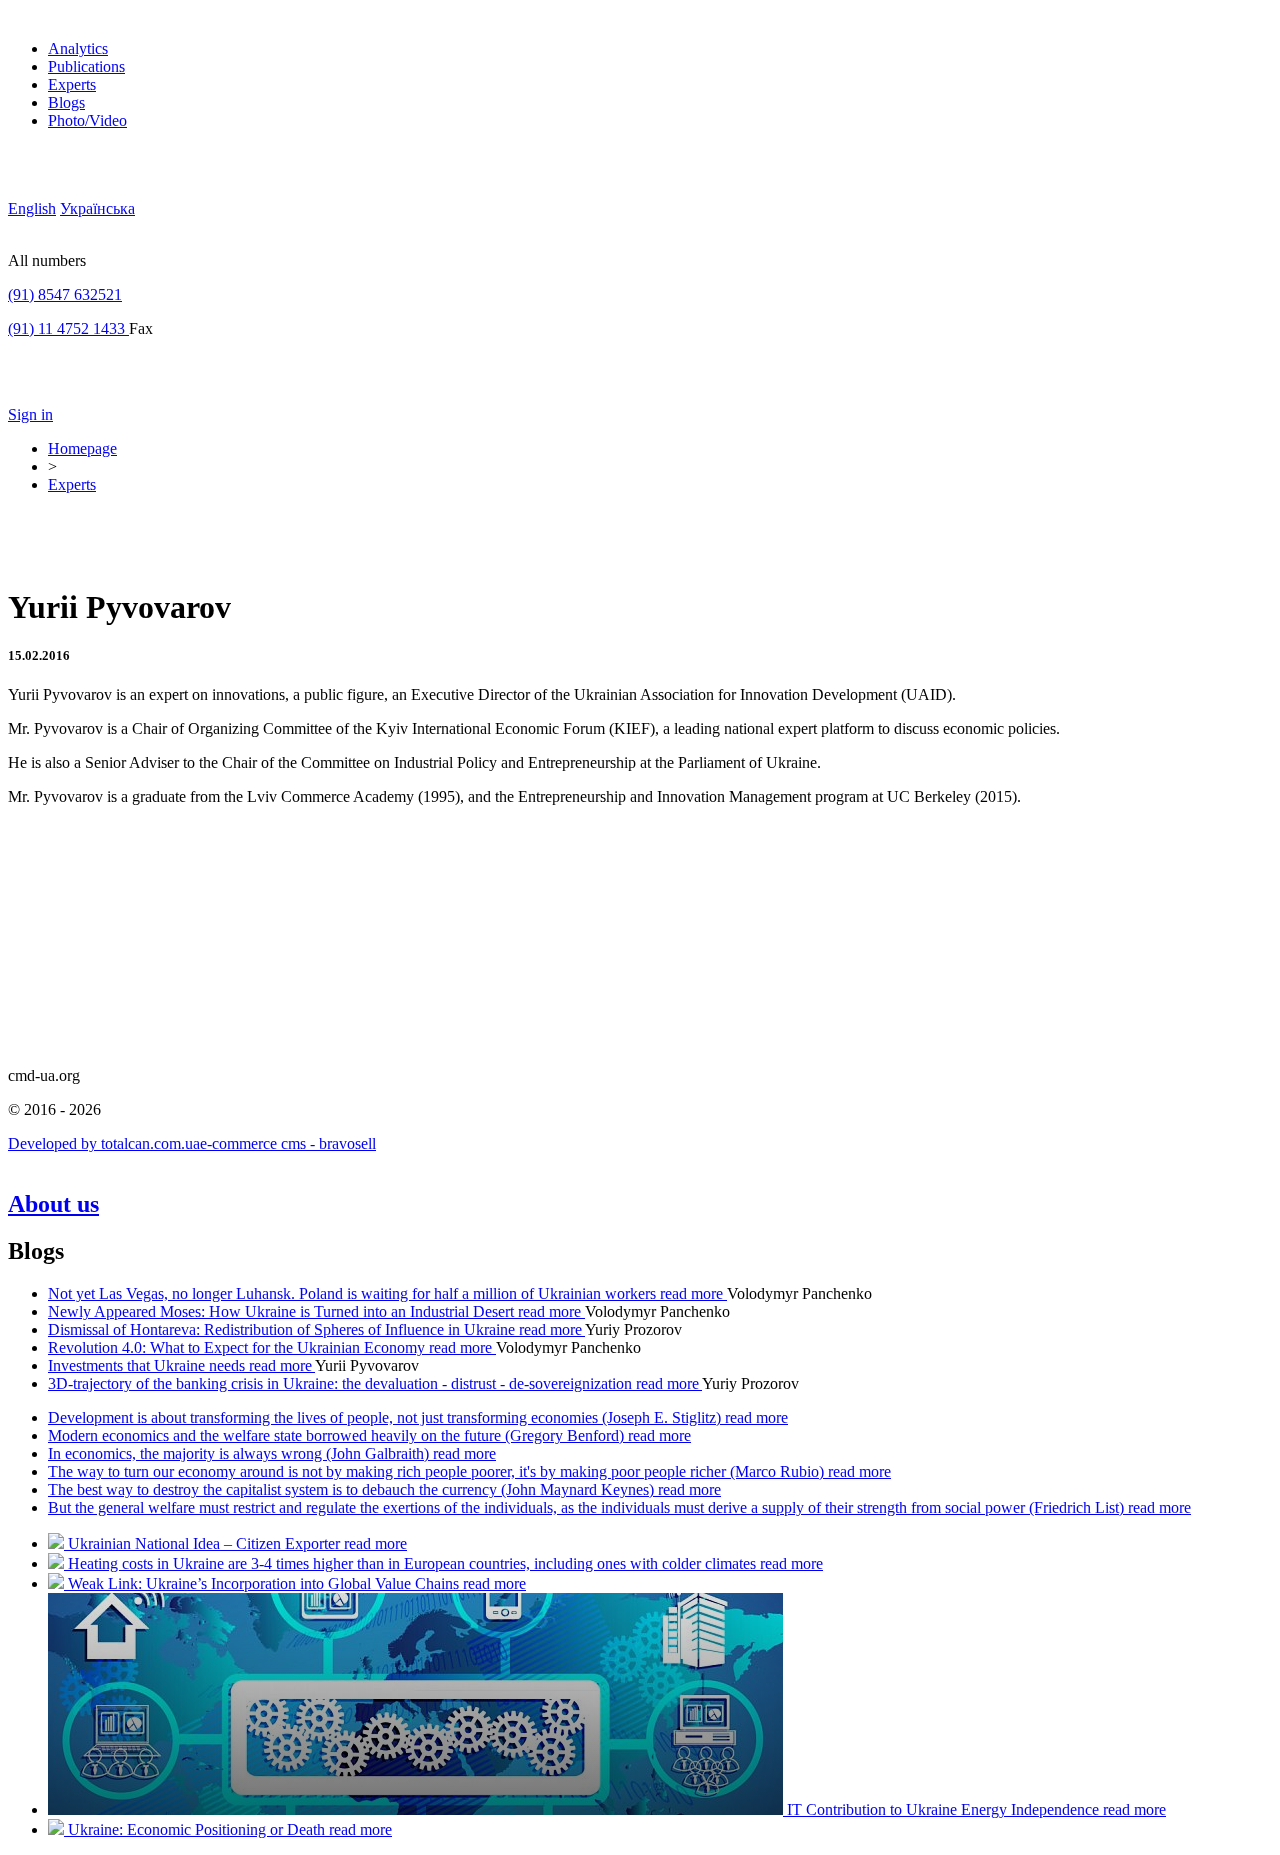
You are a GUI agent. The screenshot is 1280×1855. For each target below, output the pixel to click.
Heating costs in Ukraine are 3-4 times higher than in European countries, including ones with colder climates (414, 1563)
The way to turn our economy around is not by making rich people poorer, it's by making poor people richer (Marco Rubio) (438, 1471)
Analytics (78, 48)
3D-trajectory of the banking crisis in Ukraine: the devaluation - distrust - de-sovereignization (342, 1383)
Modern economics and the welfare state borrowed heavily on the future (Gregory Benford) (338, 1435)
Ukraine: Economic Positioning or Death (198, 1829)
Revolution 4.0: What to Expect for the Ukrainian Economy (238, 1347)
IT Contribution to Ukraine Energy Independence (945, 1809)
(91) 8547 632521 (65, 294)
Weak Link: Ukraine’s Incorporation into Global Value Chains (265, 1583)
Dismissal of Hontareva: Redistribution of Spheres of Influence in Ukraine (283, 1329)
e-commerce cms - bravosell (288, 1143)
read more (693, 1293)
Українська (97, 208)
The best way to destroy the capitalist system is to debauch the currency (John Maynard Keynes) (353, 1489)
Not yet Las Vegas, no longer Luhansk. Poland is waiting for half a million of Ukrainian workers (354, 1293)
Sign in (30, 414)
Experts (72, 84)
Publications (86, 66)
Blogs (66, 102)
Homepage (82, 448)
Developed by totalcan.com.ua (104, 1143)
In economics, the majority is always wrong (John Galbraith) (240, 1453)
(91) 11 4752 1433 (68, 328)
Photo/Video (87, 120)
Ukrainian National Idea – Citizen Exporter (206, 1543)
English (32, 208)
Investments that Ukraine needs (148, 1365)
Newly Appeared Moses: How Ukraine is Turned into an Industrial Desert (283, 1311)
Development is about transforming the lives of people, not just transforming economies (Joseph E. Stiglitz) (386, 1417)
